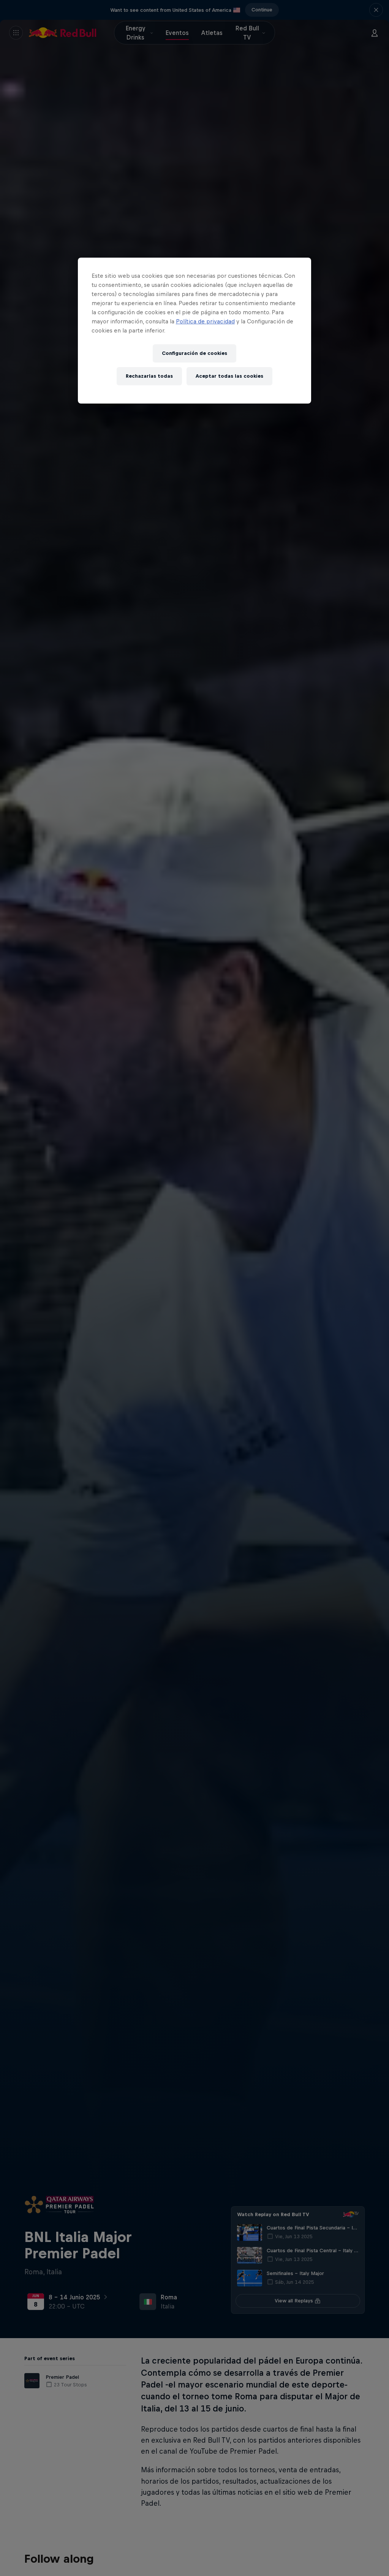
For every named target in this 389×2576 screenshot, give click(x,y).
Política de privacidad (205, 321)
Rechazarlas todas (149, 376)
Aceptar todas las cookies (229, 376)
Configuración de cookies (194, 353)
